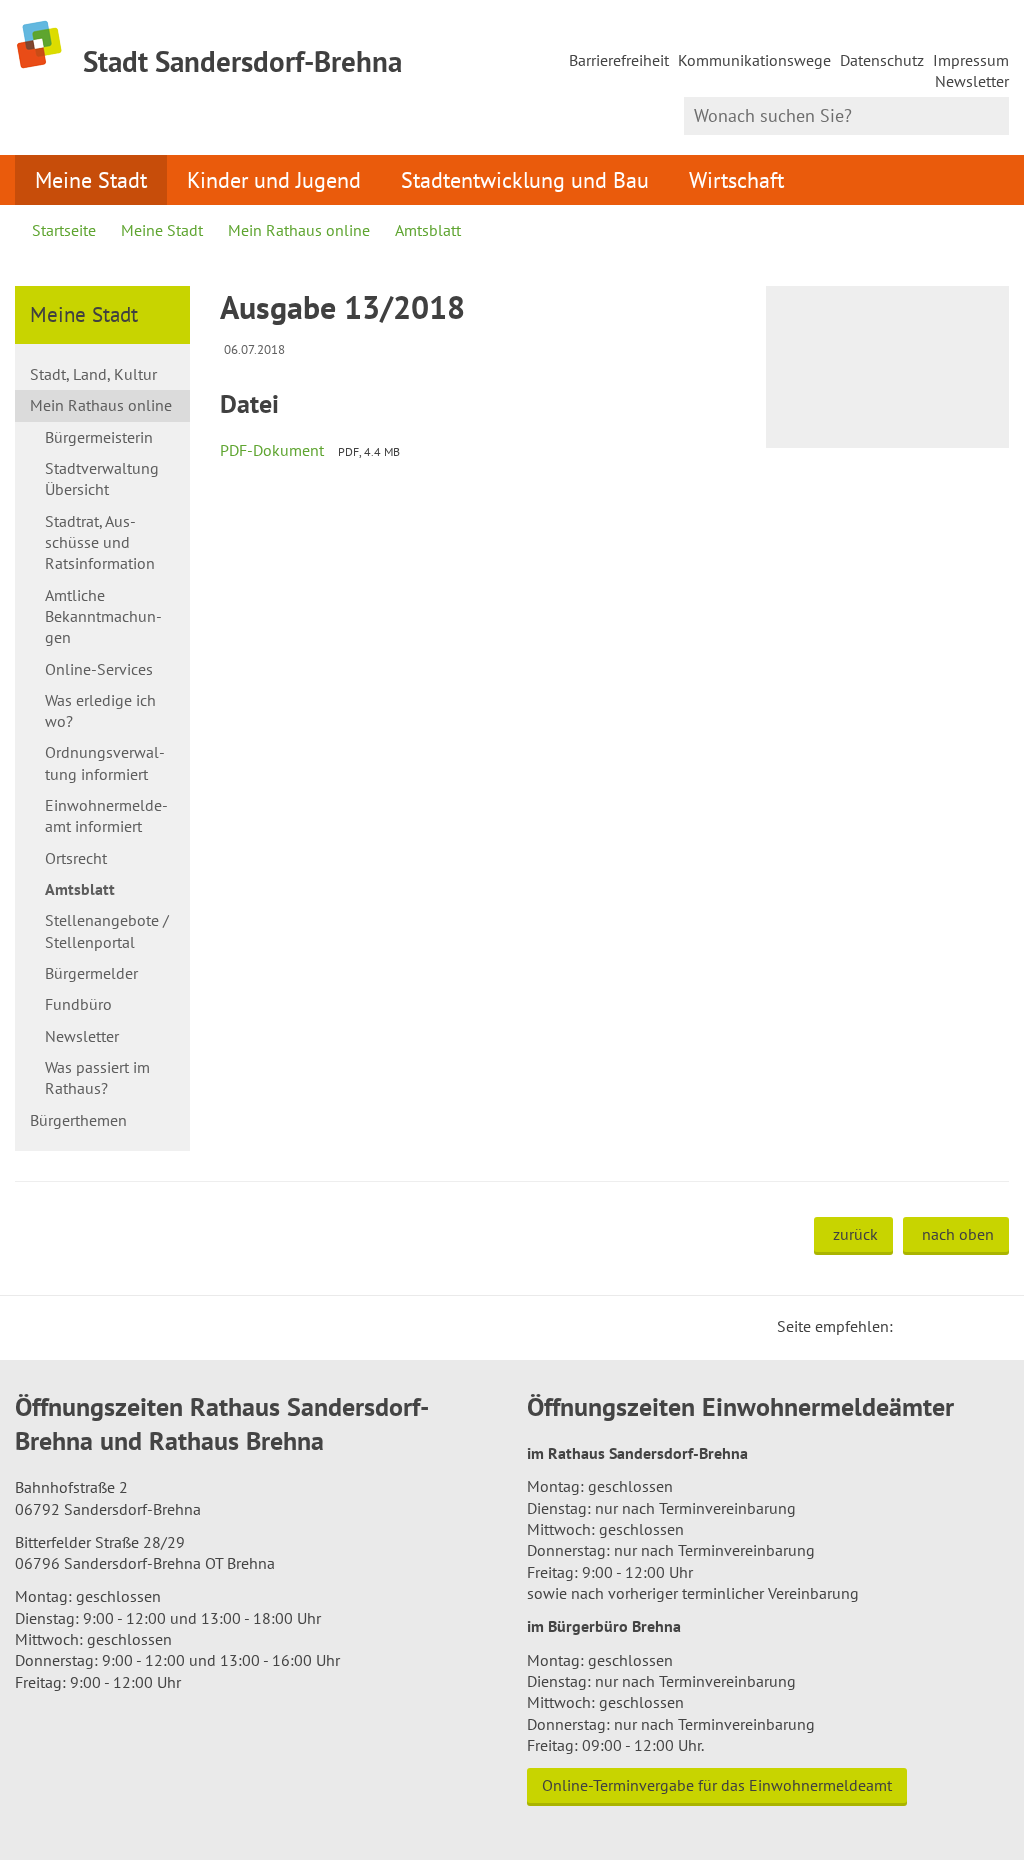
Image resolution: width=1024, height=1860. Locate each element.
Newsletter (972, 81)
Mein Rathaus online (299, 230)
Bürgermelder (91, 973)
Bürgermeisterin (99, 437)
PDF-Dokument (272, 450)
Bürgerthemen (78, 1120)
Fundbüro (78, 1004)
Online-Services (99, 669)
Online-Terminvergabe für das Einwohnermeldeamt (717, 1785)
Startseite (64, 230)
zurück (855, 1234)
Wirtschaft (736, 179)
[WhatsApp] (987, 1326)
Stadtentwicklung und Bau (525, 179)
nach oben (958, 1234)
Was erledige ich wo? (100, 710)
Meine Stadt (91, 179)
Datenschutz (882, 60)
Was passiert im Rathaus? (97, 1077)
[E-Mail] (963, 1326)
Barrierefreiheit (619, 60)
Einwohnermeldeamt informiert (106, 815)
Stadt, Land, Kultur (93, 374)
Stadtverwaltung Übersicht (102, 478)
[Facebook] (939, 1326)
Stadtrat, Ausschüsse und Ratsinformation (100, 542)
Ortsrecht (76, 858)
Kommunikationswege (754, 60)
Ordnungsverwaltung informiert (105, 762)
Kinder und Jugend (274, 179)
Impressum (971, 60)
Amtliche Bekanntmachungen (103, 616)
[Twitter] (915, 1326)
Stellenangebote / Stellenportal (107, 930)
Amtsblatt (428, 230)
